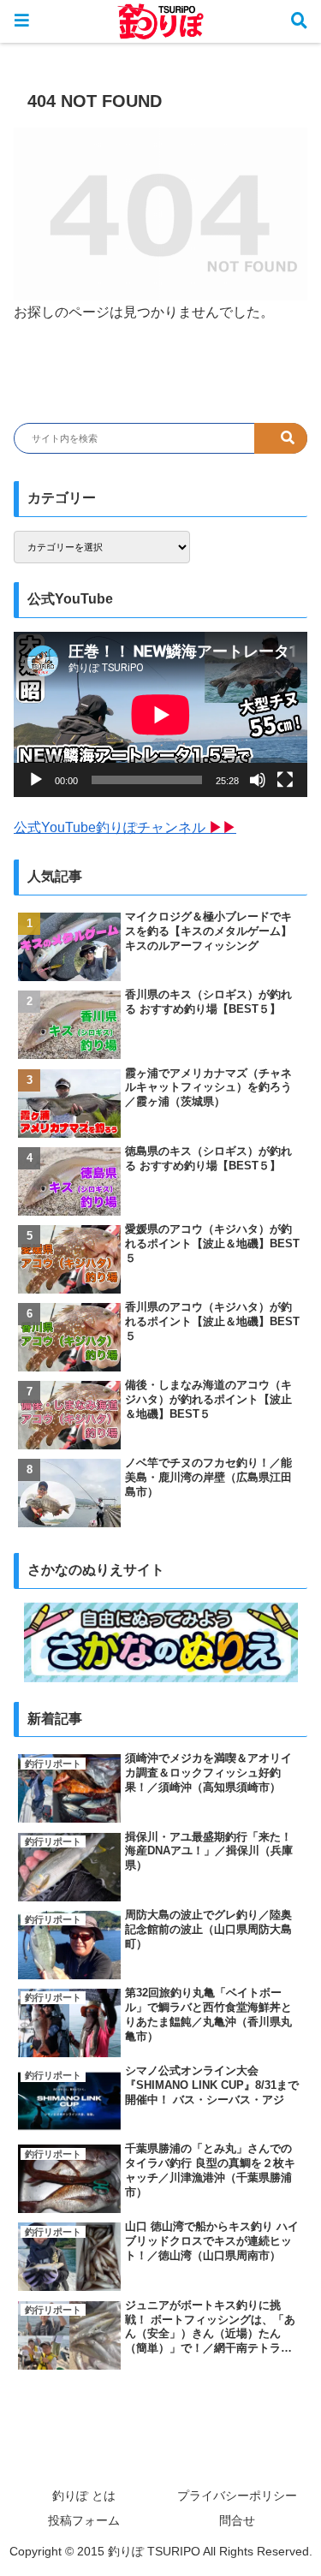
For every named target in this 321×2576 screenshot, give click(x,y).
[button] (281, 438)
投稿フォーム (84, 2520)
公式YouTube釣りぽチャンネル (125, 827)
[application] (160, 714)
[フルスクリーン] (285, 780)
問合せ (237, 2520)
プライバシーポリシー (237, 2496)
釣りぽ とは (84, 2496)
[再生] (36, 780)
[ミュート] (258, 780)
